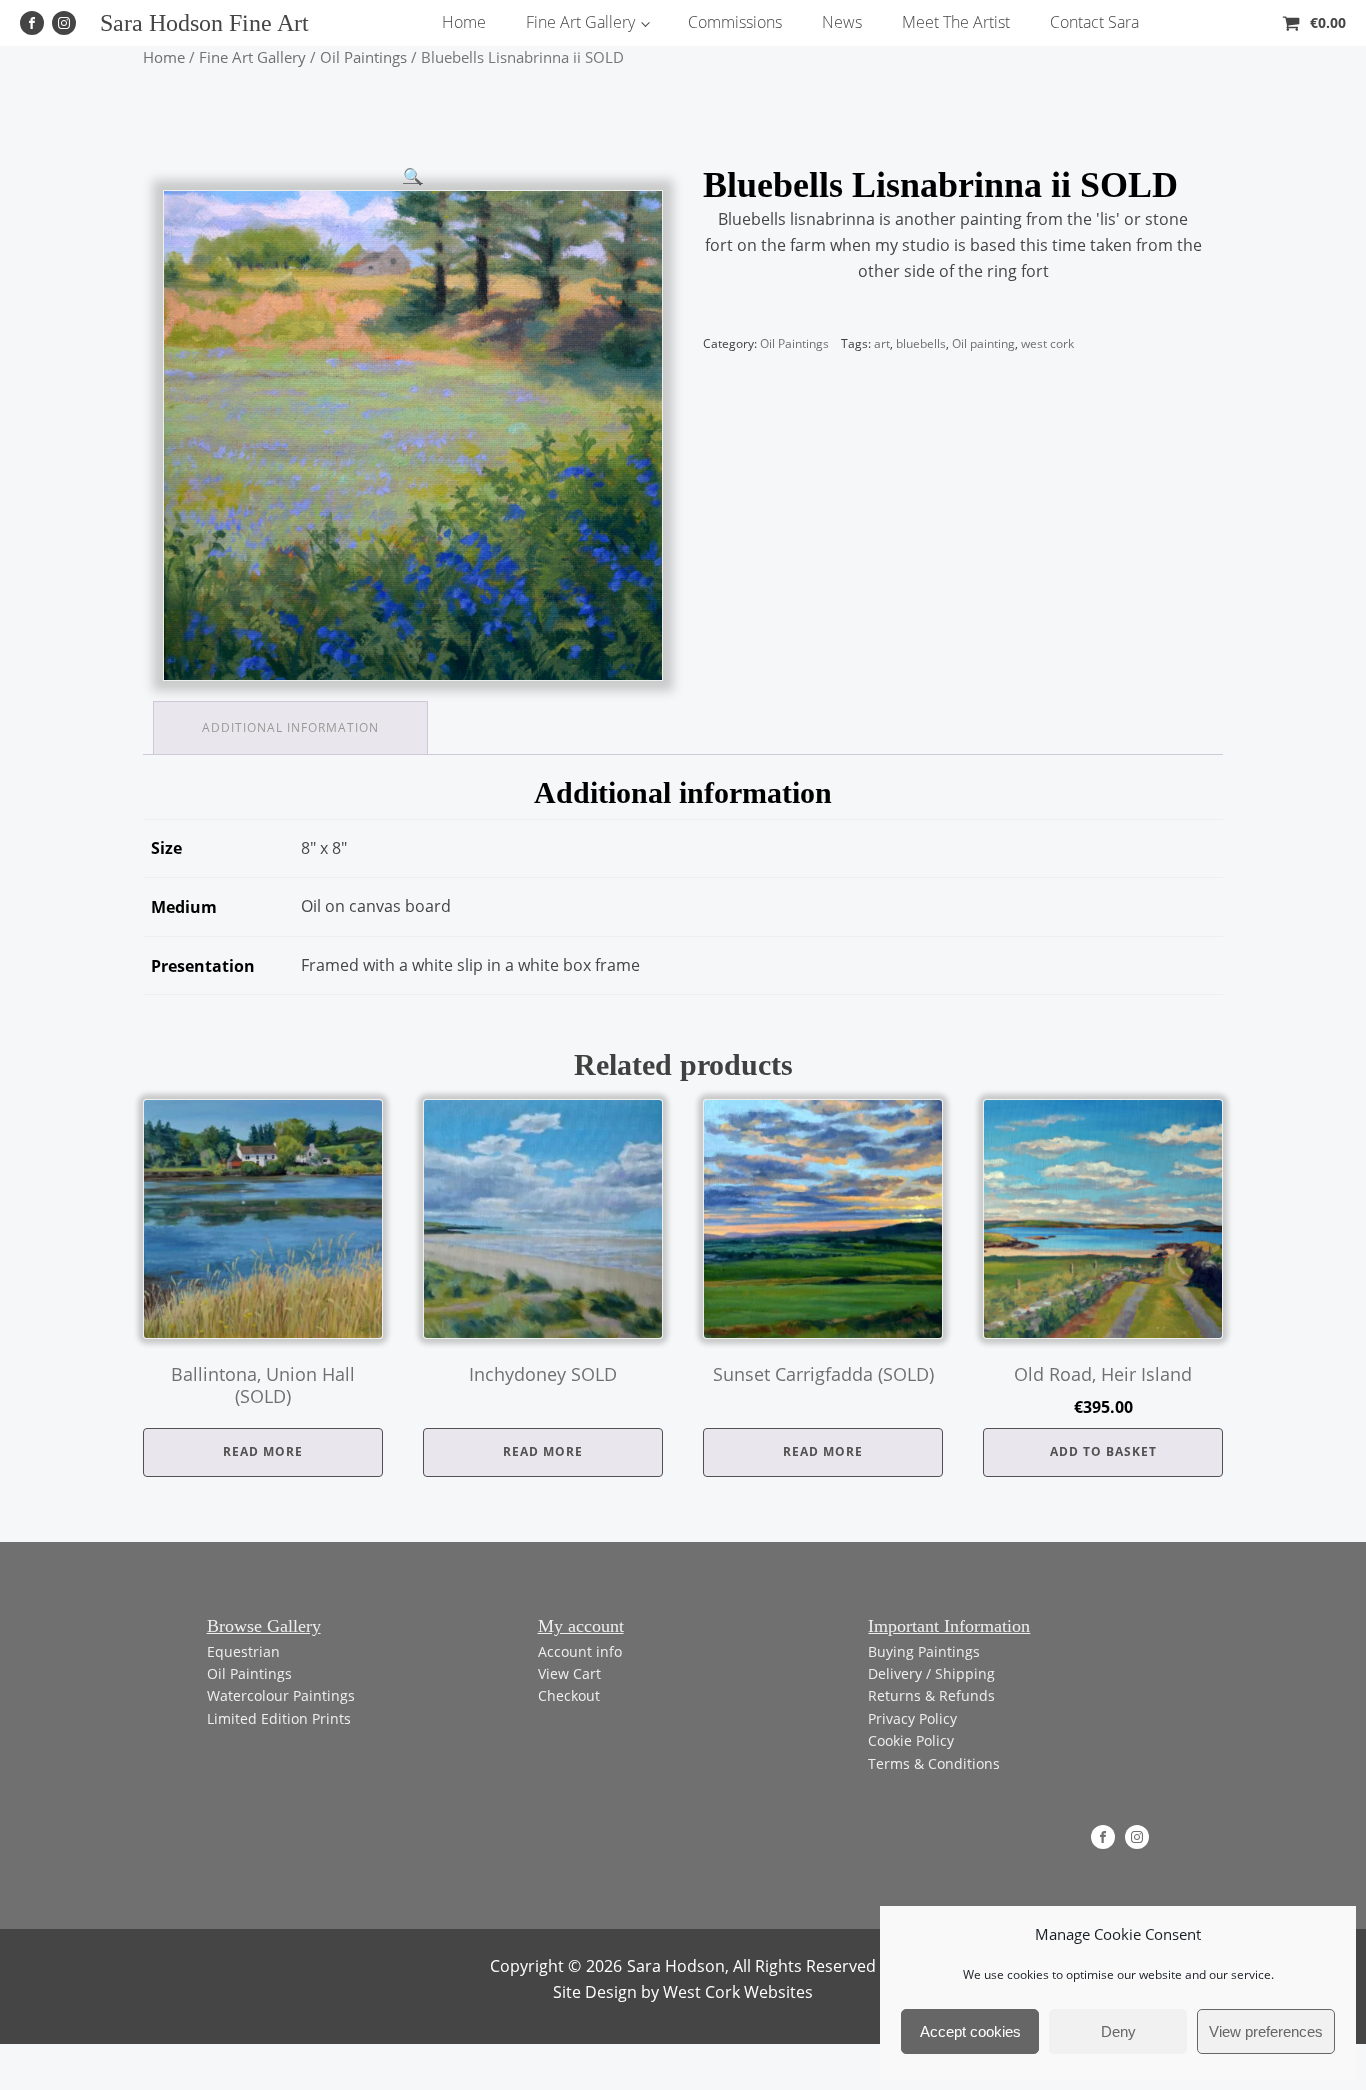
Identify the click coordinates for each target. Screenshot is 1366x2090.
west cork (1047, 343)
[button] (413, 176)
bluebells (921, 343)
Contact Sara (1094, 22)
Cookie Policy (911, 1740)
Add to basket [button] (1103, 1451)
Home (464, 22)
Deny (1118, 2031)
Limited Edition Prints (279, 1718)
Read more (263, 1451)
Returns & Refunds (931, 1695)
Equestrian (243, 1651)
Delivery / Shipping (931, 1673)
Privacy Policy (912, 1718)
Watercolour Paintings (281, 1695)
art (882, 343)
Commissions (735, 22)
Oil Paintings (363, 57)
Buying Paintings (924, 1651)
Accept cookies (970, 2031)
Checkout (569, 1695)
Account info (580, 1651)
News (842, 22)
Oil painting (983, 343)
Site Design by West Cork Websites (683, 1992)
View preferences (1266, 2031)
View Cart (569, 1673)
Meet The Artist (956, 22)
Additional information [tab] (290, 727)
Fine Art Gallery (580, 22)
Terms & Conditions (934, 1763)
